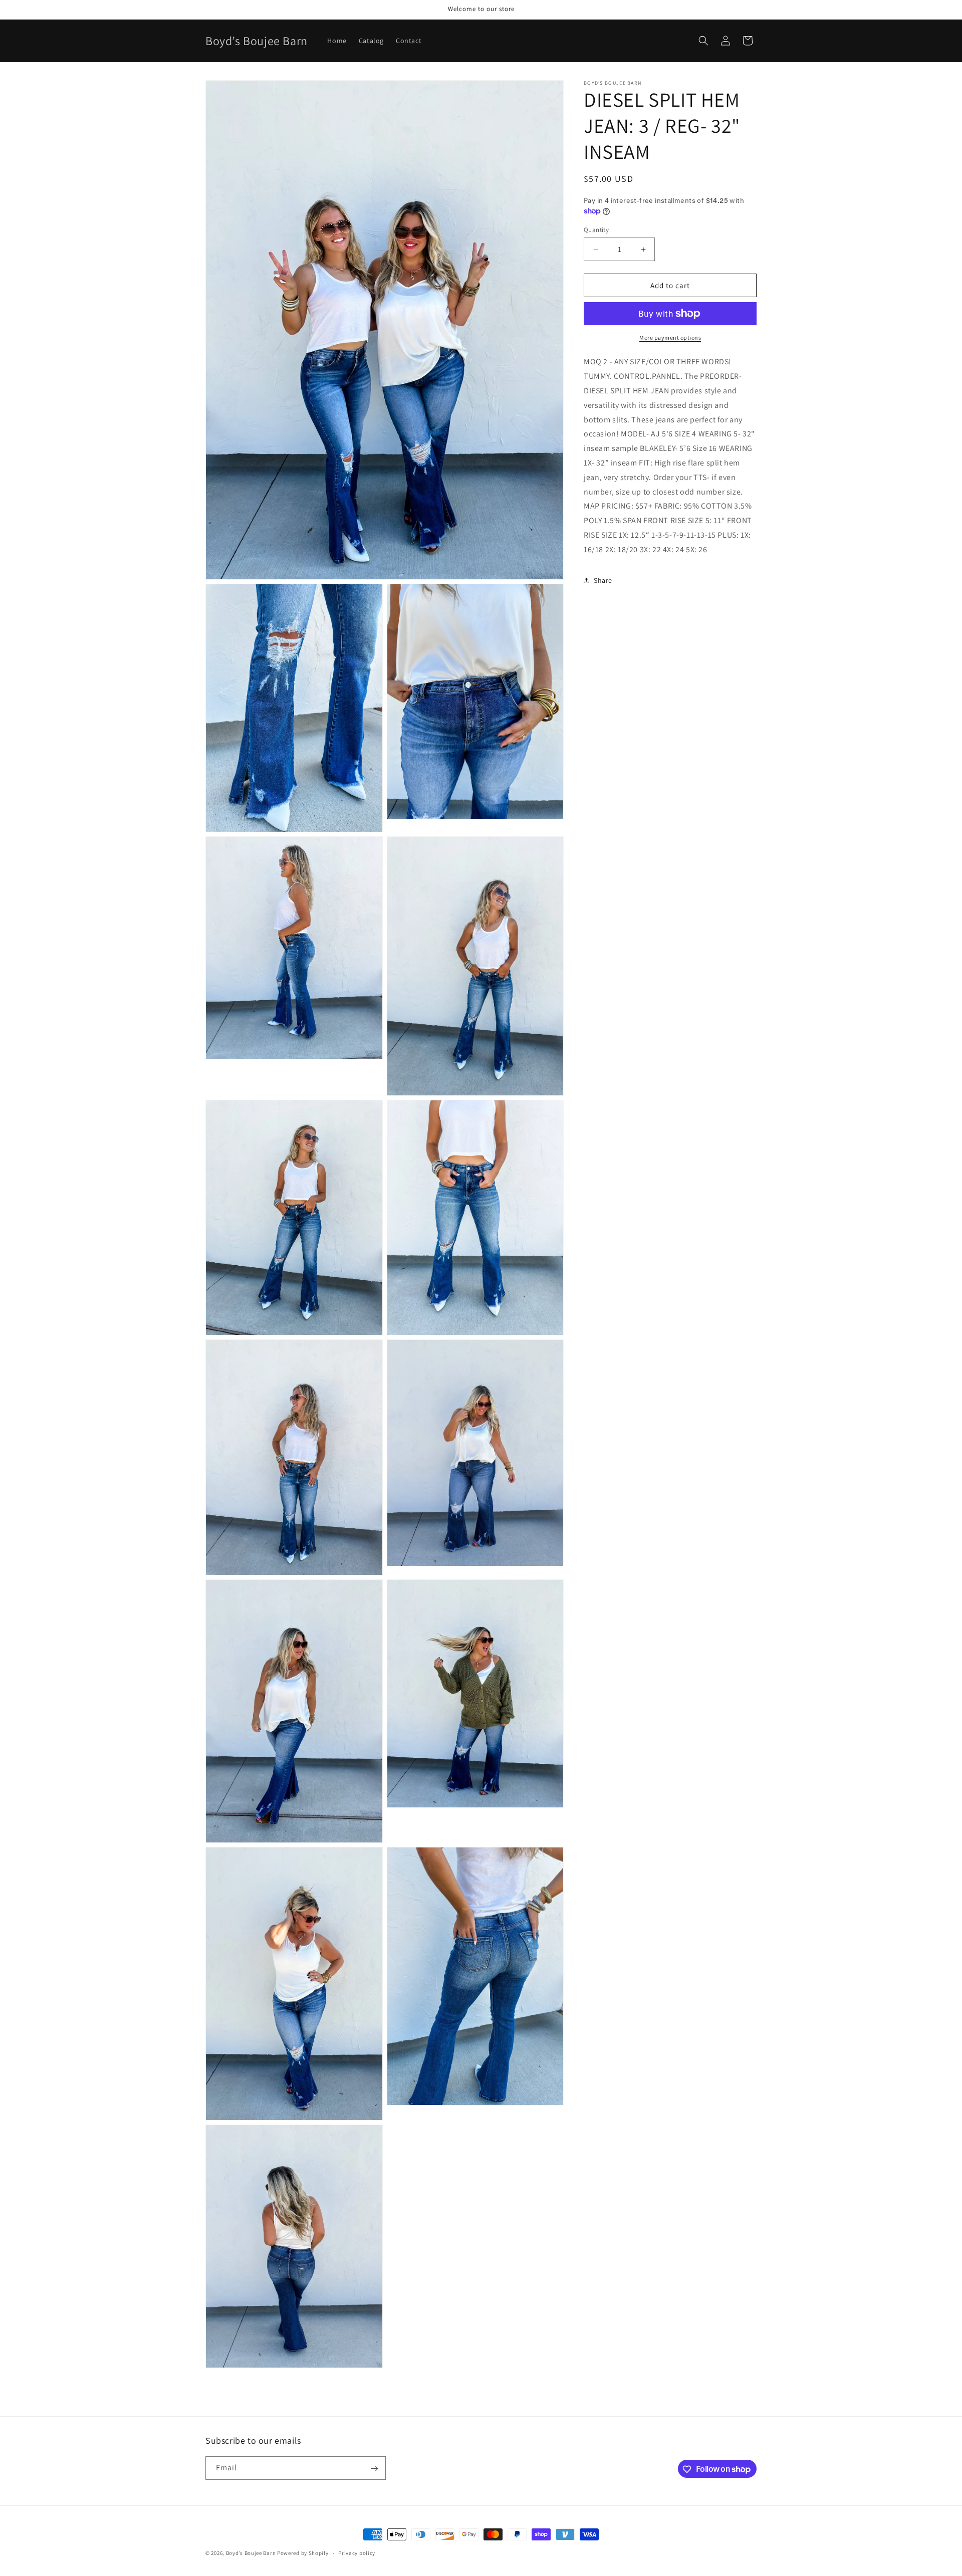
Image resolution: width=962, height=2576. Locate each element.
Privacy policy (357, 2552)
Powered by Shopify (303, 2553)
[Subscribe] (374, 2469)
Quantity (596, 230)
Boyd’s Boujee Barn (251, 2553)
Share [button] (603, 580)
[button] (703, 41)
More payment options (670, 337)
